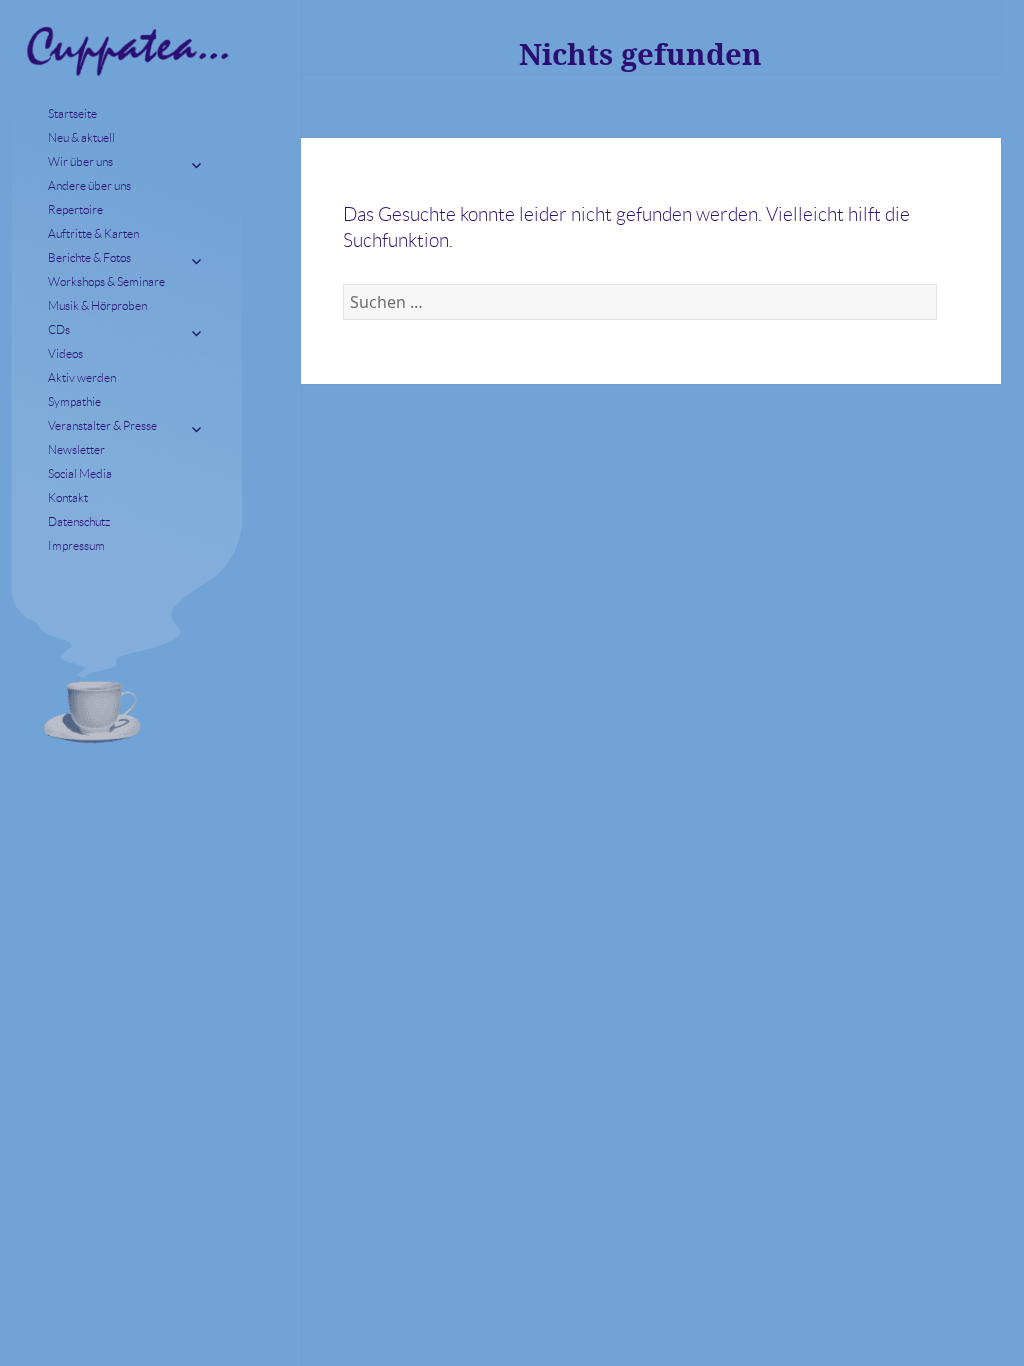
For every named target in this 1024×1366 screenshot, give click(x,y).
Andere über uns (89, 185)
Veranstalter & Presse (102, 425)
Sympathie (74, 401)
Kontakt (68, 497)
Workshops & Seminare (106, 281)
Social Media (80, 473)
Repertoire (75, 209)
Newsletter (76, 449)
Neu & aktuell (81, 137)
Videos (65, 353)
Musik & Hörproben (97, 305)
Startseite (72, 113)
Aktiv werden (82, 377)
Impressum (76, 545)
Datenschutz (79, 521)
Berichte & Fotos (89, 257)
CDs (59, 329)
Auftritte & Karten (93, 233)
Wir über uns (80, 161)
